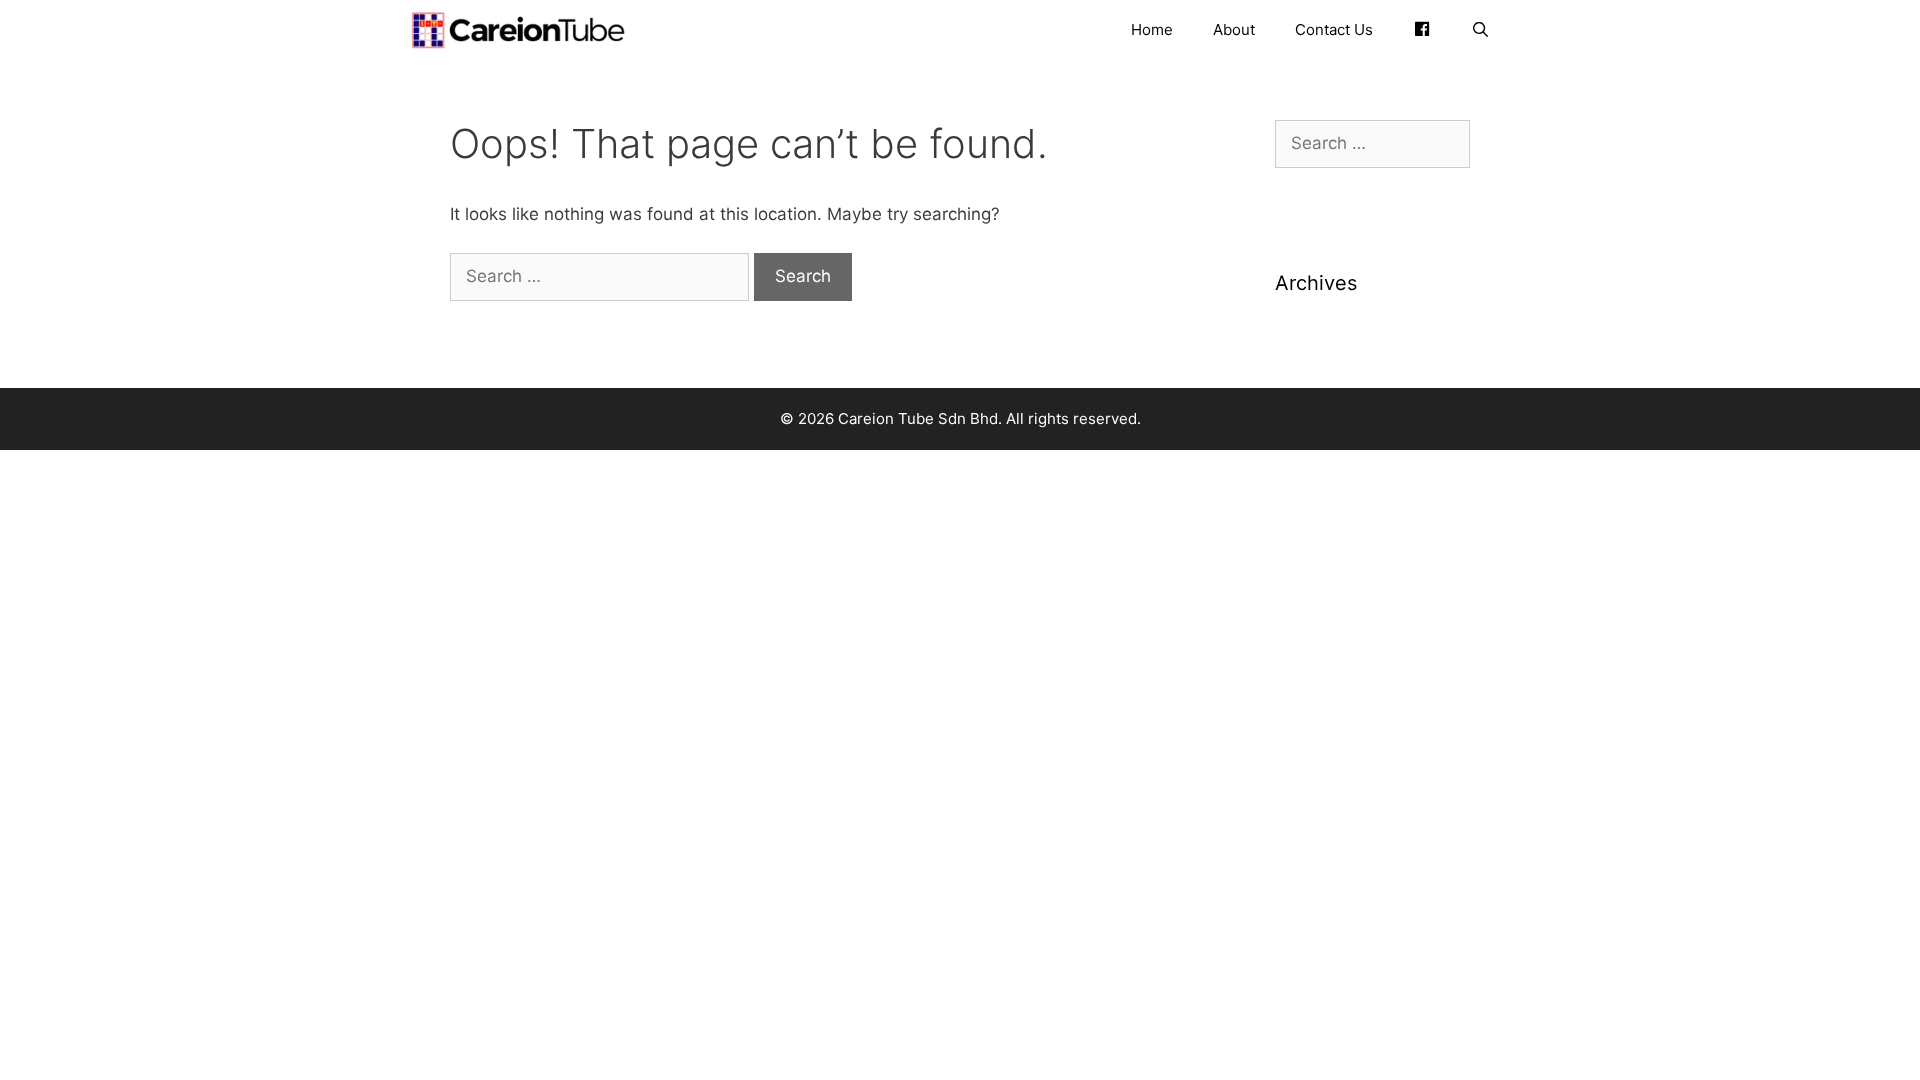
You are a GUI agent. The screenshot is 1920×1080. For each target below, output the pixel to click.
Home (1152, 29)
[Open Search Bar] (1480, 30)
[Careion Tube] (523, 30)
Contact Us (1334, 29)
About (1234, 29)
